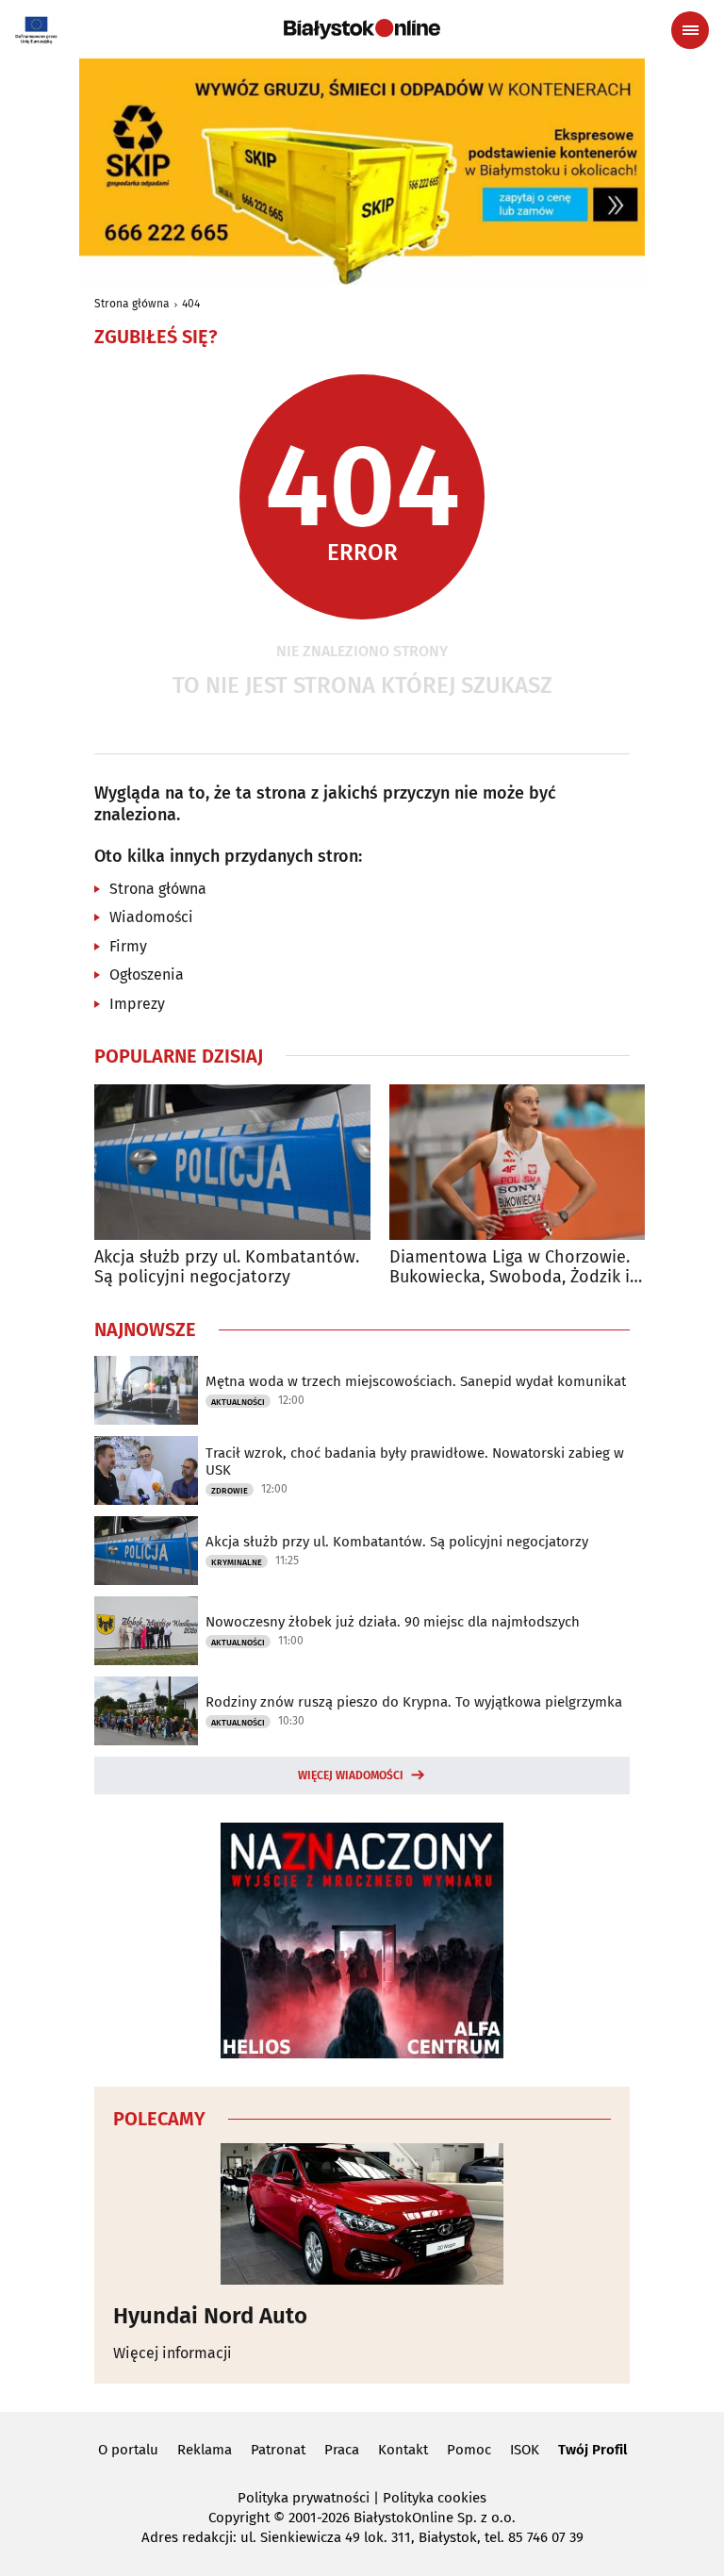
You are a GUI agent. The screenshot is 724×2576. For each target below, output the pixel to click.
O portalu (128, 2450)
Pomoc (469, 2450)
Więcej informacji (173, 2353)
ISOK (525, 2450)
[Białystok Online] (362, 29)
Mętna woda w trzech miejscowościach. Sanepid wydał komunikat (416, 1381)
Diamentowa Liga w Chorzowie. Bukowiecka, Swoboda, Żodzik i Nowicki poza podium (510, 1268)
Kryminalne (237, 1562)
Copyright (239, 2518)
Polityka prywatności (304, 2498)
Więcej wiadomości (351, 1775)
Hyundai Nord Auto (210, 2316)
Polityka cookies (435, 2498)
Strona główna (132, 304)
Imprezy (137, 1004)
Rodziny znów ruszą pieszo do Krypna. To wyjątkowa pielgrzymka (414, 1702)
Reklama (205, 2450)
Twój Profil (592, 2450)
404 (191, 304)
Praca (342, 2450)
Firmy (128, 946)
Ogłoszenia (147, 974)
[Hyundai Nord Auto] (362, 2214)
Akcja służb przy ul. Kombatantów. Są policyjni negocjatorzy (227, 1268)
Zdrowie (230, 1491)
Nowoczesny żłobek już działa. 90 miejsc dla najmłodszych (393, 1622)
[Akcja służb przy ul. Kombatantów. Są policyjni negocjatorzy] (232, 1162)
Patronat (278, 2450)
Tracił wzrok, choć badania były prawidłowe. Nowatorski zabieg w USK (415, 1461)
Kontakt (403, 2450)
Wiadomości (151, 917)
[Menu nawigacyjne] (690, 30)
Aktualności (238, 1402)
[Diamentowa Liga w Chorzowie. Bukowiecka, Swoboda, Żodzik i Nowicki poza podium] (527, 1162)
